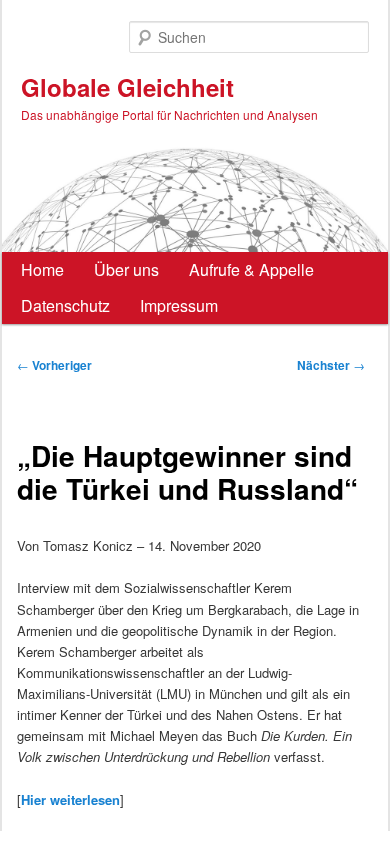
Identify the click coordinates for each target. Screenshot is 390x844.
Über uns (126, 269)
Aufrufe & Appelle (251, 269)
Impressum (179, 305)
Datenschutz (65, 305)
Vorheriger (54, 365)
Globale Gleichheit (127, 87)
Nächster (331, 365)
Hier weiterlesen (70, 799)
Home (42, 269)
